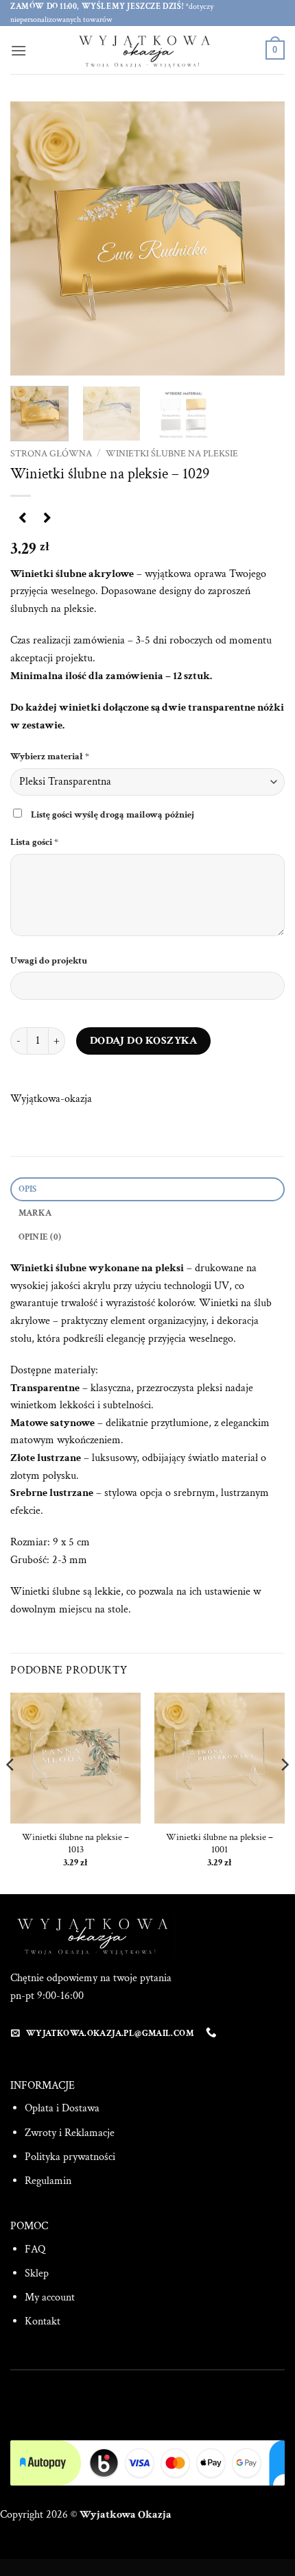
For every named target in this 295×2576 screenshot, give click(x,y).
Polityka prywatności (70, 2157)
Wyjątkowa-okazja (51, 1099)
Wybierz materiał (50, 756)
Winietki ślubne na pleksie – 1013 (75, 1844)
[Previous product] (47, 518)
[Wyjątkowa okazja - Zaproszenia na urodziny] (147, 50)
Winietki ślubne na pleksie (172, 454)
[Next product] (22, 518)
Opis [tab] (28, 1189)
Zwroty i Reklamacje (70, 2133)
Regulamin (48, 2181)
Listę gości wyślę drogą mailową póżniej (113, 814)
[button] (19, 50)
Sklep (37, 2273)
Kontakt (43, 2321)
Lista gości (34, 842)
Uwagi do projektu (50, 960)
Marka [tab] (35, 1213)
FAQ (35, 2249)
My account (50, 2297)
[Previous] (33, 238)
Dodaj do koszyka (143, 1040)
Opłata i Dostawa (62, 2108)
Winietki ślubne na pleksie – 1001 (220, 1844)
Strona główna (51, 454)
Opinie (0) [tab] (40, 1237)
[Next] (262, 238)
